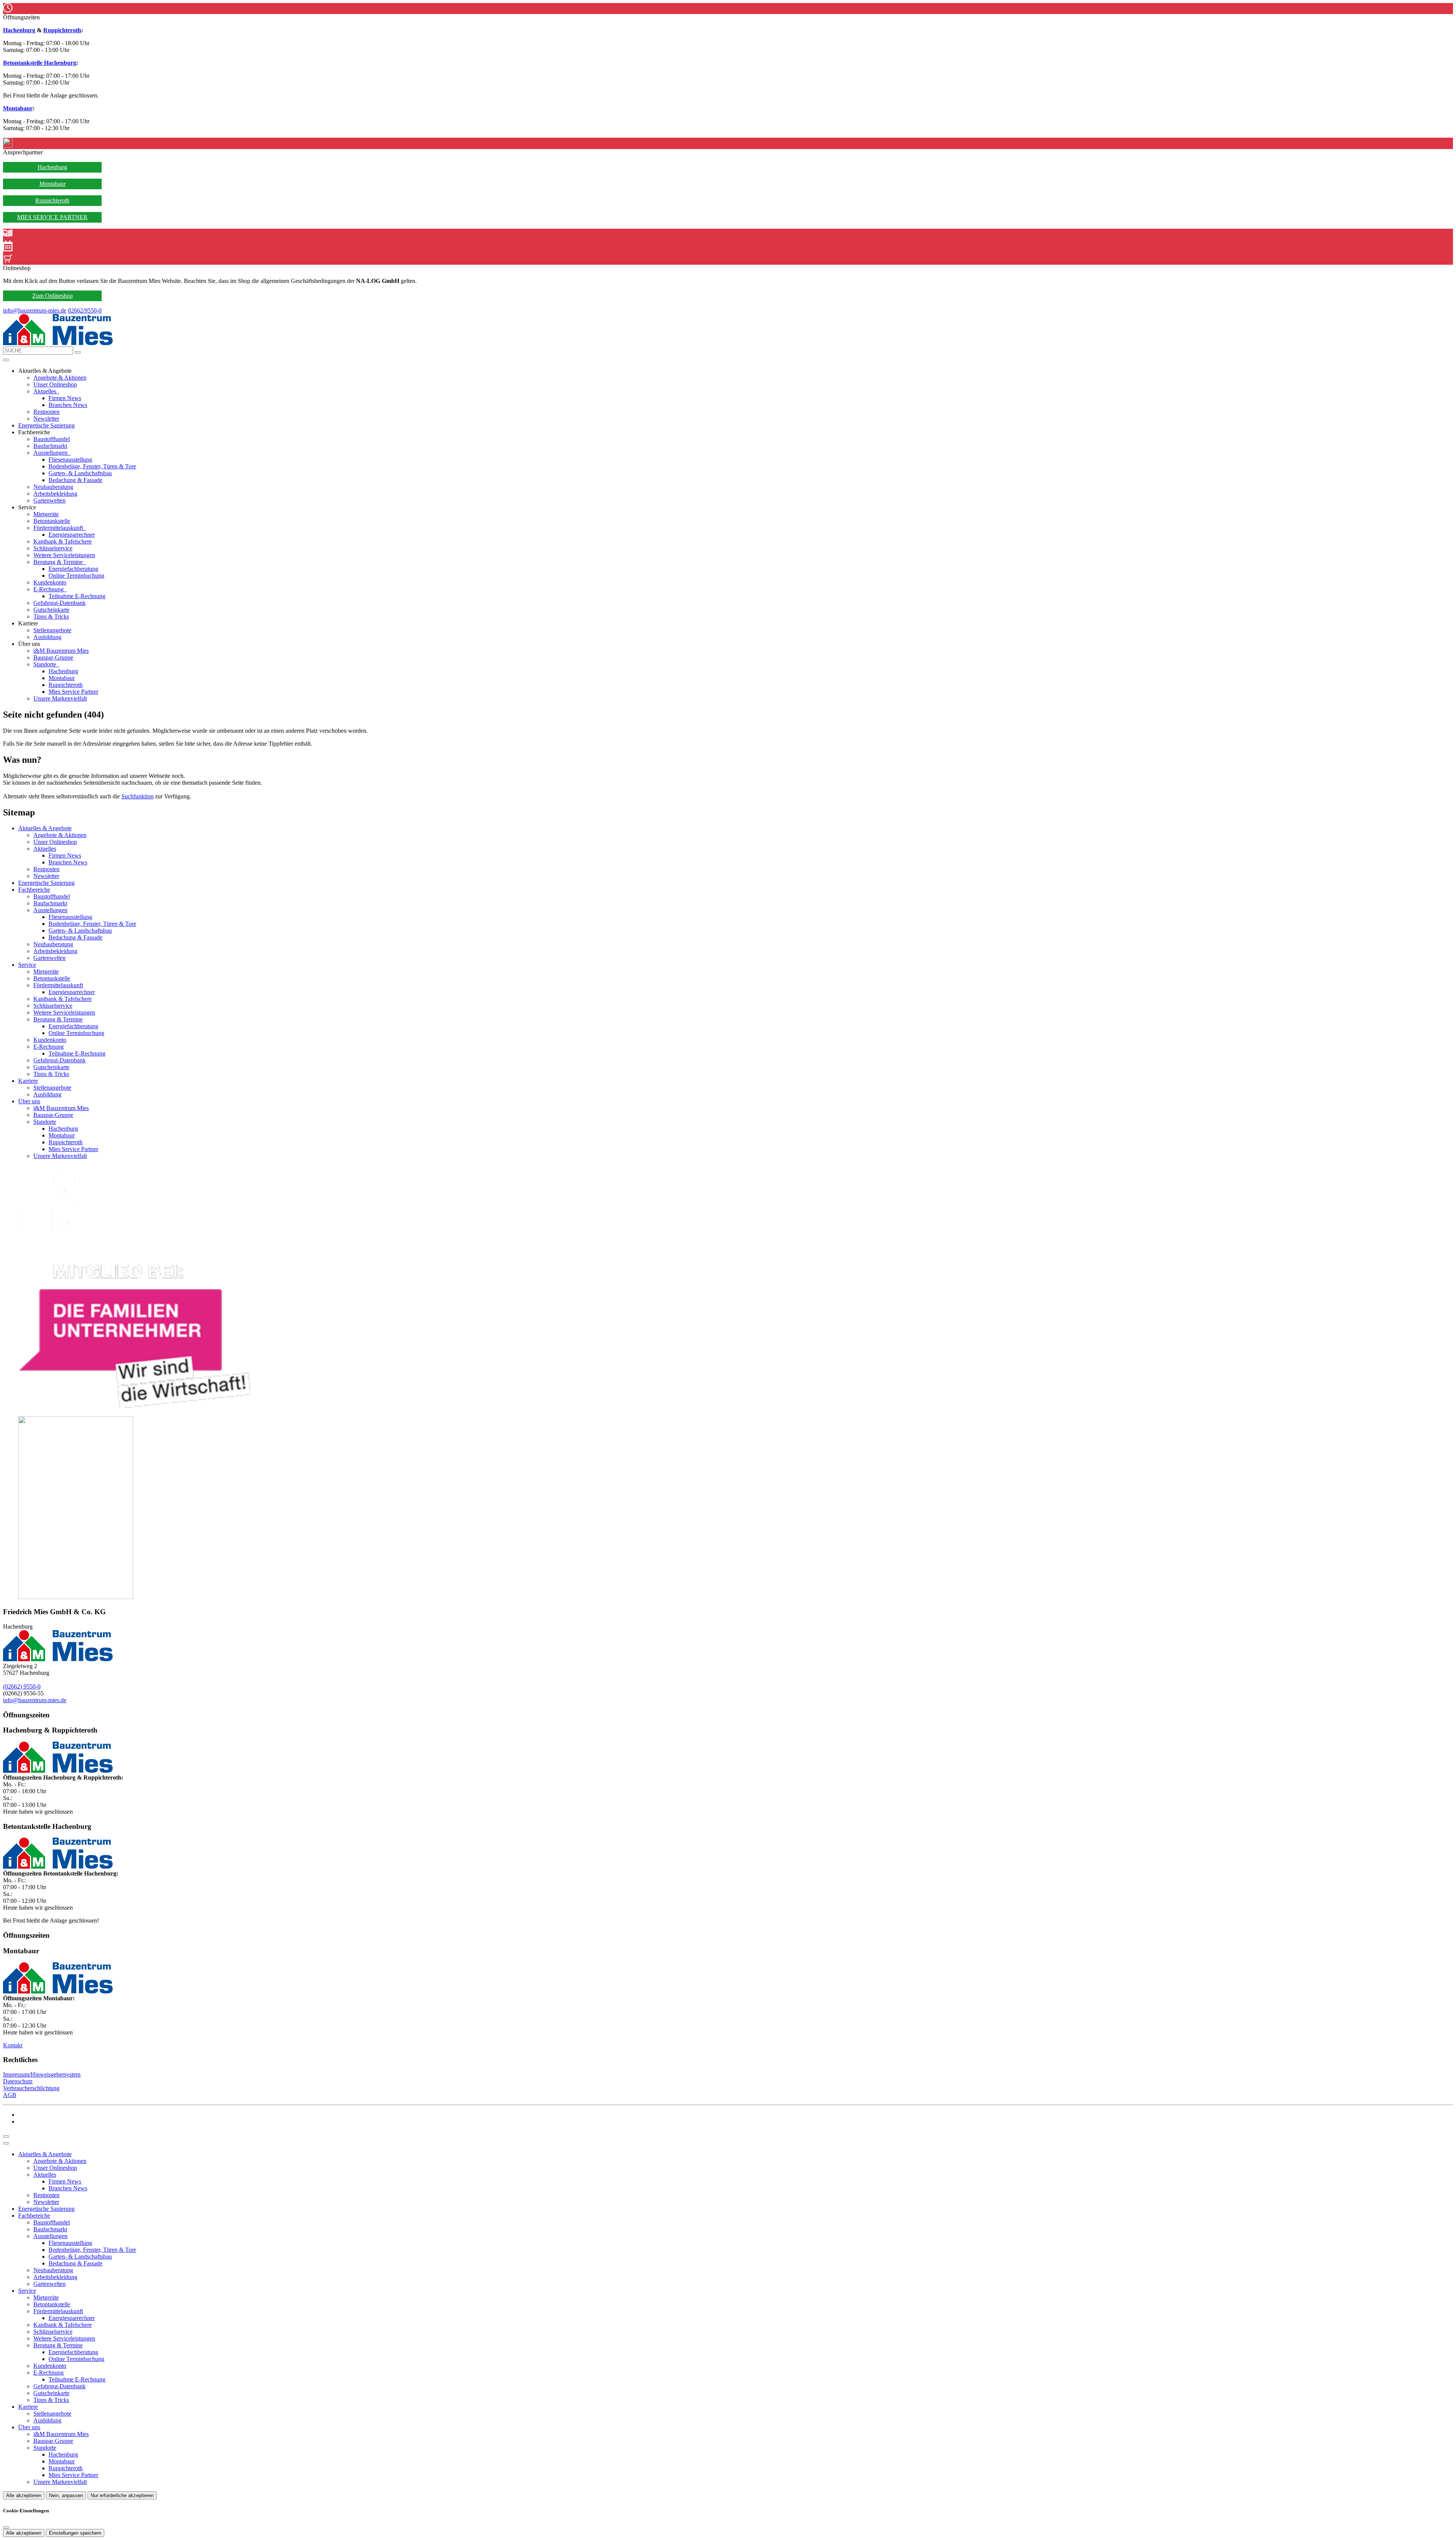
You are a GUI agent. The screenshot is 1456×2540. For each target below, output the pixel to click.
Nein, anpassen (66, 2495)
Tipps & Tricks (51, 617)
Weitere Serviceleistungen (64, 555)
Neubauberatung (53, 487)
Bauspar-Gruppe (53, 657)
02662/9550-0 (85, 310)
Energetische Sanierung (46, 425)
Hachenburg (19, 30)
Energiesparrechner (72, 535)
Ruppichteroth (62, 30)
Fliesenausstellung (70, 459)
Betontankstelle (52, 521)
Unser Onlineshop (55, 384)
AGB (10, 2095)
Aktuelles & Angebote (45, 828)
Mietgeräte (46, 514)
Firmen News (65, 398)
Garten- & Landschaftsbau (80, 473)
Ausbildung (47, 637)
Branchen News (68, 405)
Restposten (46, 412)
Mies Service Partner (73, 692)
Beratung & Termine (59, 562)
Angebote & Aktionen (60, 378)
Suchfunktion (137, 796)
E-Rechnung (49, 589)
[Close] (6, 2143)
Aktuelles (45, 391)
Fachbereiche (34, 890)
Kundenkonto (50, 582)
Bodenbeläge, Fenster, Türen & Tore (92, 466)
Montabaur (18, 108)
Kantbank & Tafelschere (63, 541)
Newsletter (46, 419)
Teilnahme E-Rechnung (77, 596)
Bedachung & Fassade (75, 480)
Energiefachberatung (73, 569)
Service (27, 965)
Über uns (29, 1101)
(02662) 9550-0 (22, 1686)
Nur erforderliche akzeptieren (122, 2495)
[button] (6, 360)
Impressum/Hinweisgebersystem (42, 2074)
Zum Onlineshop (53, 296)
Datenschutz (18, 2081)
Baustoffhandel (52, 439)
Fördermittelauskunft (59, 528)
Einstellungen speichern (75, 2533)
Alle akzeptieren (24, 2495)
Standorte (45, 664)
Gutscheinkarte (51, 610)
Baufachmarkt (50, 446)
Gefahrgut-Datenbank (60, 603)
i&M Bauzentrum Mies (61, 651)
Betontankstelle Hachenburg (40, 63)
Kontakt (13, 2045)
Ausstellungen (51, 453)
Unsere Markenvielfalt (60, 698)
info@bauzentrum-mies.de (35, 310)
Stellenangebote (52, 630)
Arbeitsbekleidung (55, 494)
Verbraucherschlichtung (31, 2088)
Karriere (28, 1081)
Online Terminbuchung (76, 576)
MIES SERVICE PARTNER (52, 217)
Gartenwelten (49, 500)
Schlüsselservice (53, 548)
